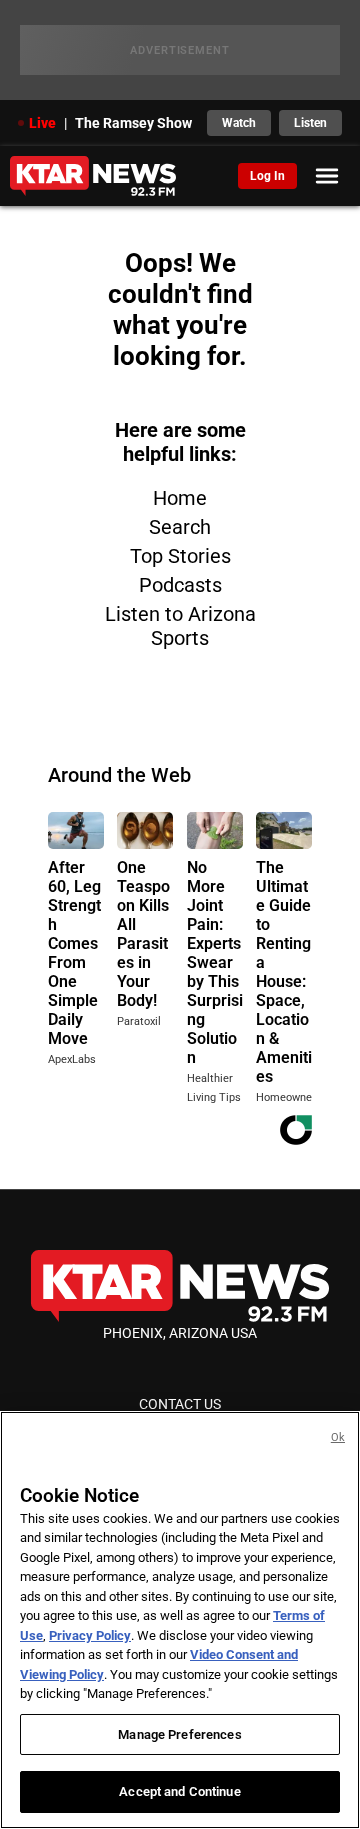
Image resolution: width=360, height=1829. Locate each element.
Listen (310, 123)
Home (180, 498)
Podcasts (180, 585)
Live (42, 123)
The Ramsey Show (133, 123)
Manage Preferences (179, 1734)
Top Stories (180, 556)
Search (180, 527)
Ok (338, 1437)
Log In (267, 176)
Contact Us (180, 1404)
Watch (239, 123)
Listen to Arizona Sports (180, 626)
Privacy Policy (90, 1635)
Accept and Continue (179, 1791)
